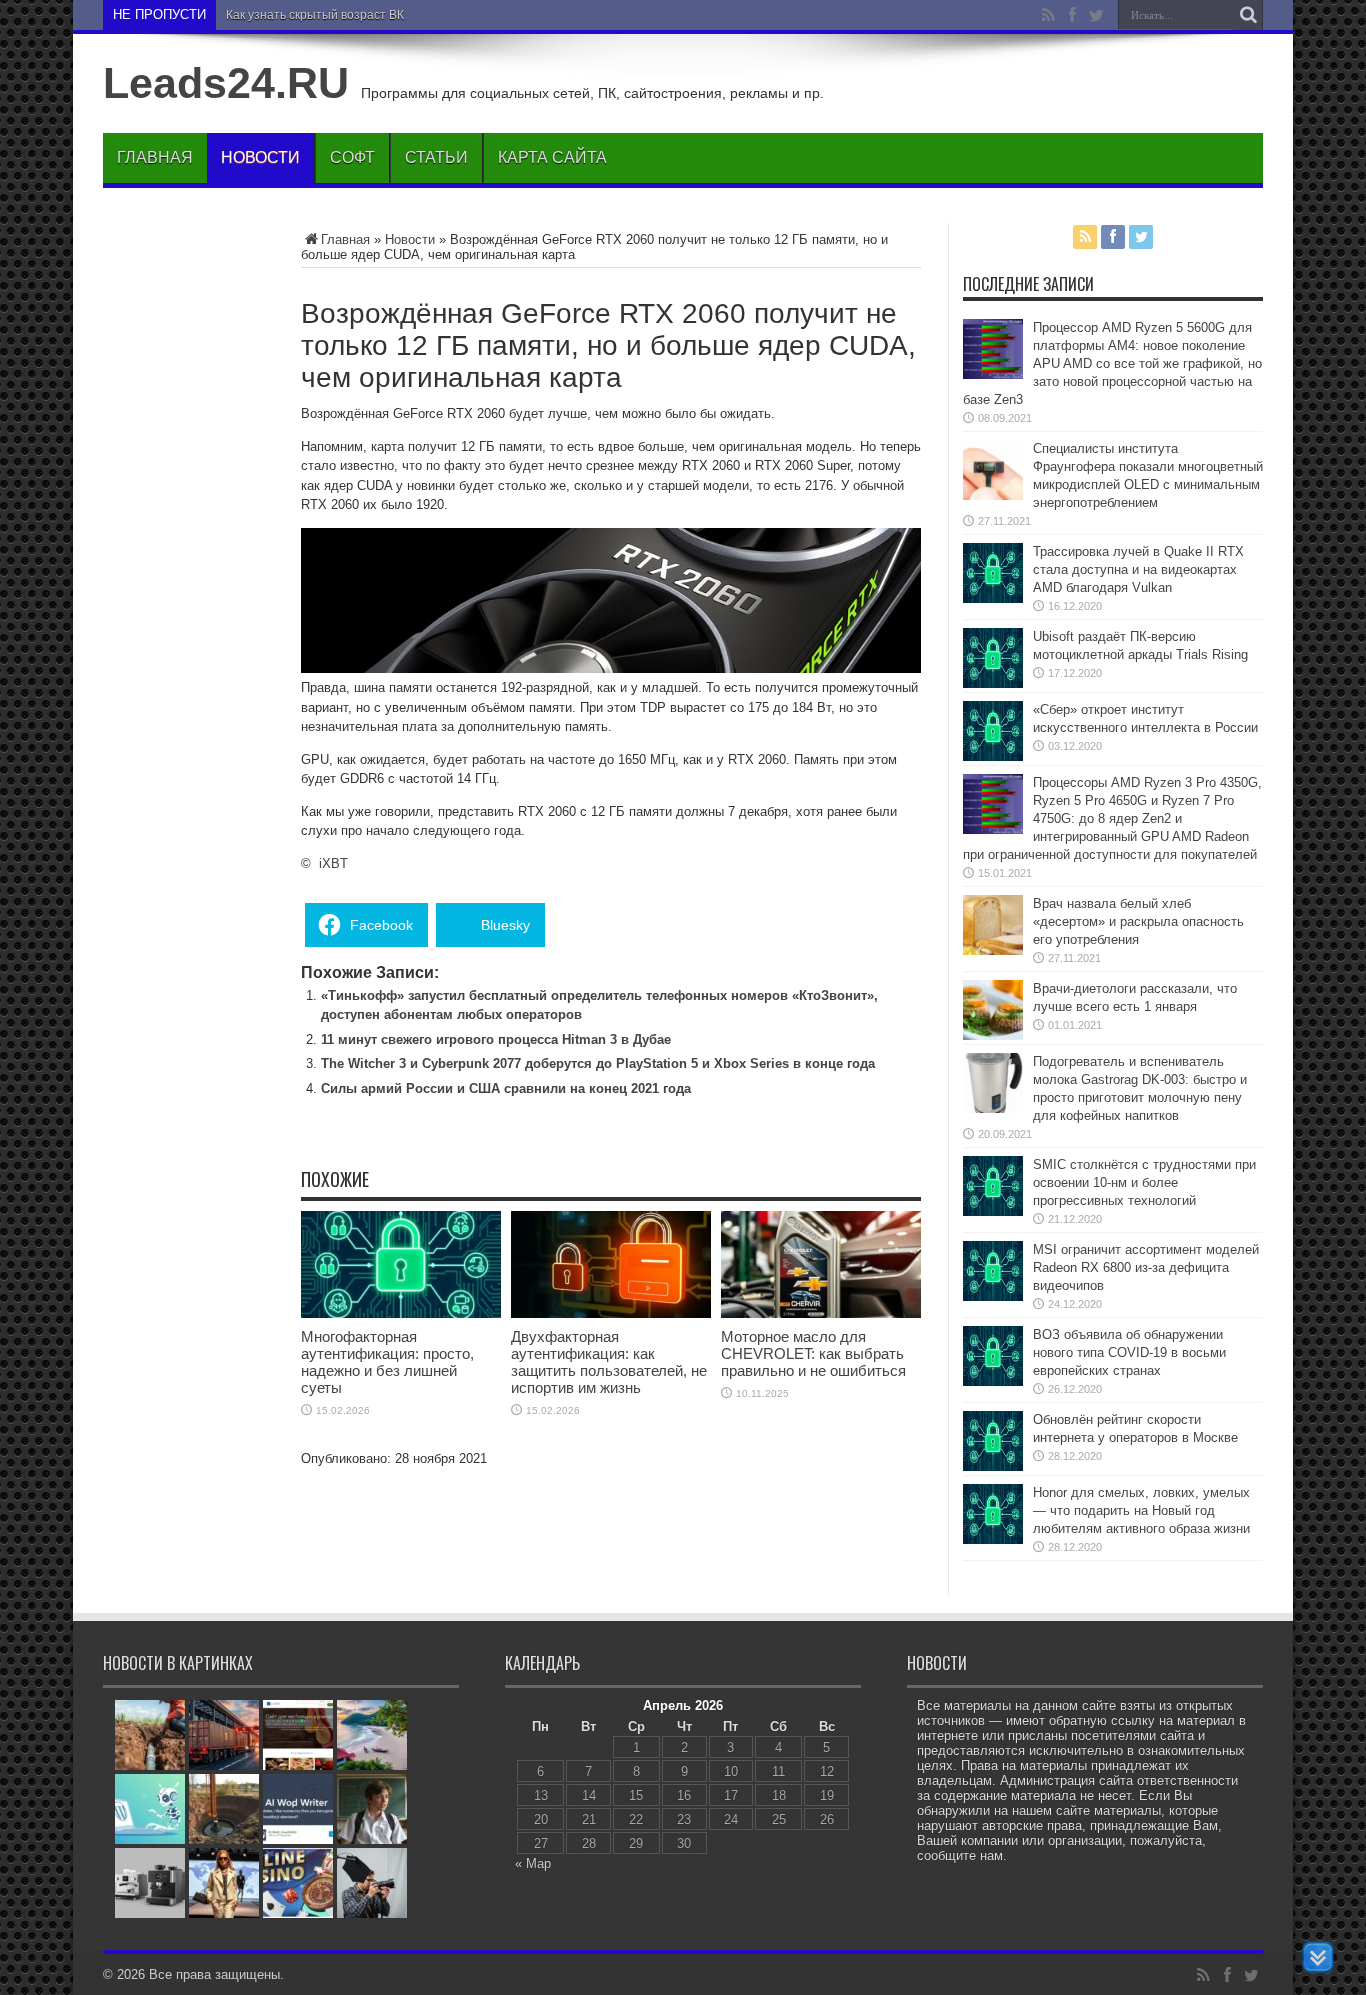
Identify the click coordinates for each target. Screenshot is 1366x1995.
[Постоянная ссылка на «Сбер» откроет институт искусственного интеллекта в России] (993, 756)
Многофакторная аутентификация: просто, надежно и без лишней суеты (387, 1362)
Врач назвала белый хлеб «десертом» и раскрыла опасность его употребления (1138, 921)
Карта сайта (552, 157)
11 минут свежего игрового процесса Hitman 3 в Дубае (496, 1039)
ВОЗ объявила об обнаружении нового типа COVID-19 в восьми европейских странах (1129, 1352)
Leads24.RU (226, 83)
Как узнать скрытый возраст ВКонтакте (337, 15)
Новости (260, 157)
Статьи (436, 157)
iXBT (333, 863)
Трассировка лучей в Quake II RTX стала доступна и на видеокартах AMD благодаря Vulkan (1138, 569)
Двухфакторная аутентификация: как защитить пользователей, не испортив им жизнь (609, 1362)
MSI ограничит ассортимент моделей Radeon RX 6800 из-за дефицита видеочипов (1146, 1267)
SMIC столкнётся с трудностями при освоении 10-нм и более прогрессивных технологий (1144, 1182)
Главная (155, 157)
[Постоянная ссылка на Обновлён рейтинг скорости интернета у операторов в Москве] (993, 1466)
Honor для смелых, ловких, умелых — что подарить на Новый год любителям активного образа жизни (1141, 1510)
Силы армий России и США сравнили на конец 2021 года (506, 1088)
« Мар (533, 1863)
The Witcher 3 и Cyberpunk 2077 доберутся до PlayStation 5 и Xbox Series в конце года (598, 1063)
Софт (352, 157)
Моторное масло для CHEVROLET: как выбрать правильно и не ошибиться (813, 1353)
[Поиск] (1248, 15)
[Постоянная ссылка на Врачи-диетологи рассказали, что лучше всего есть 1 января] (993, 1035)
